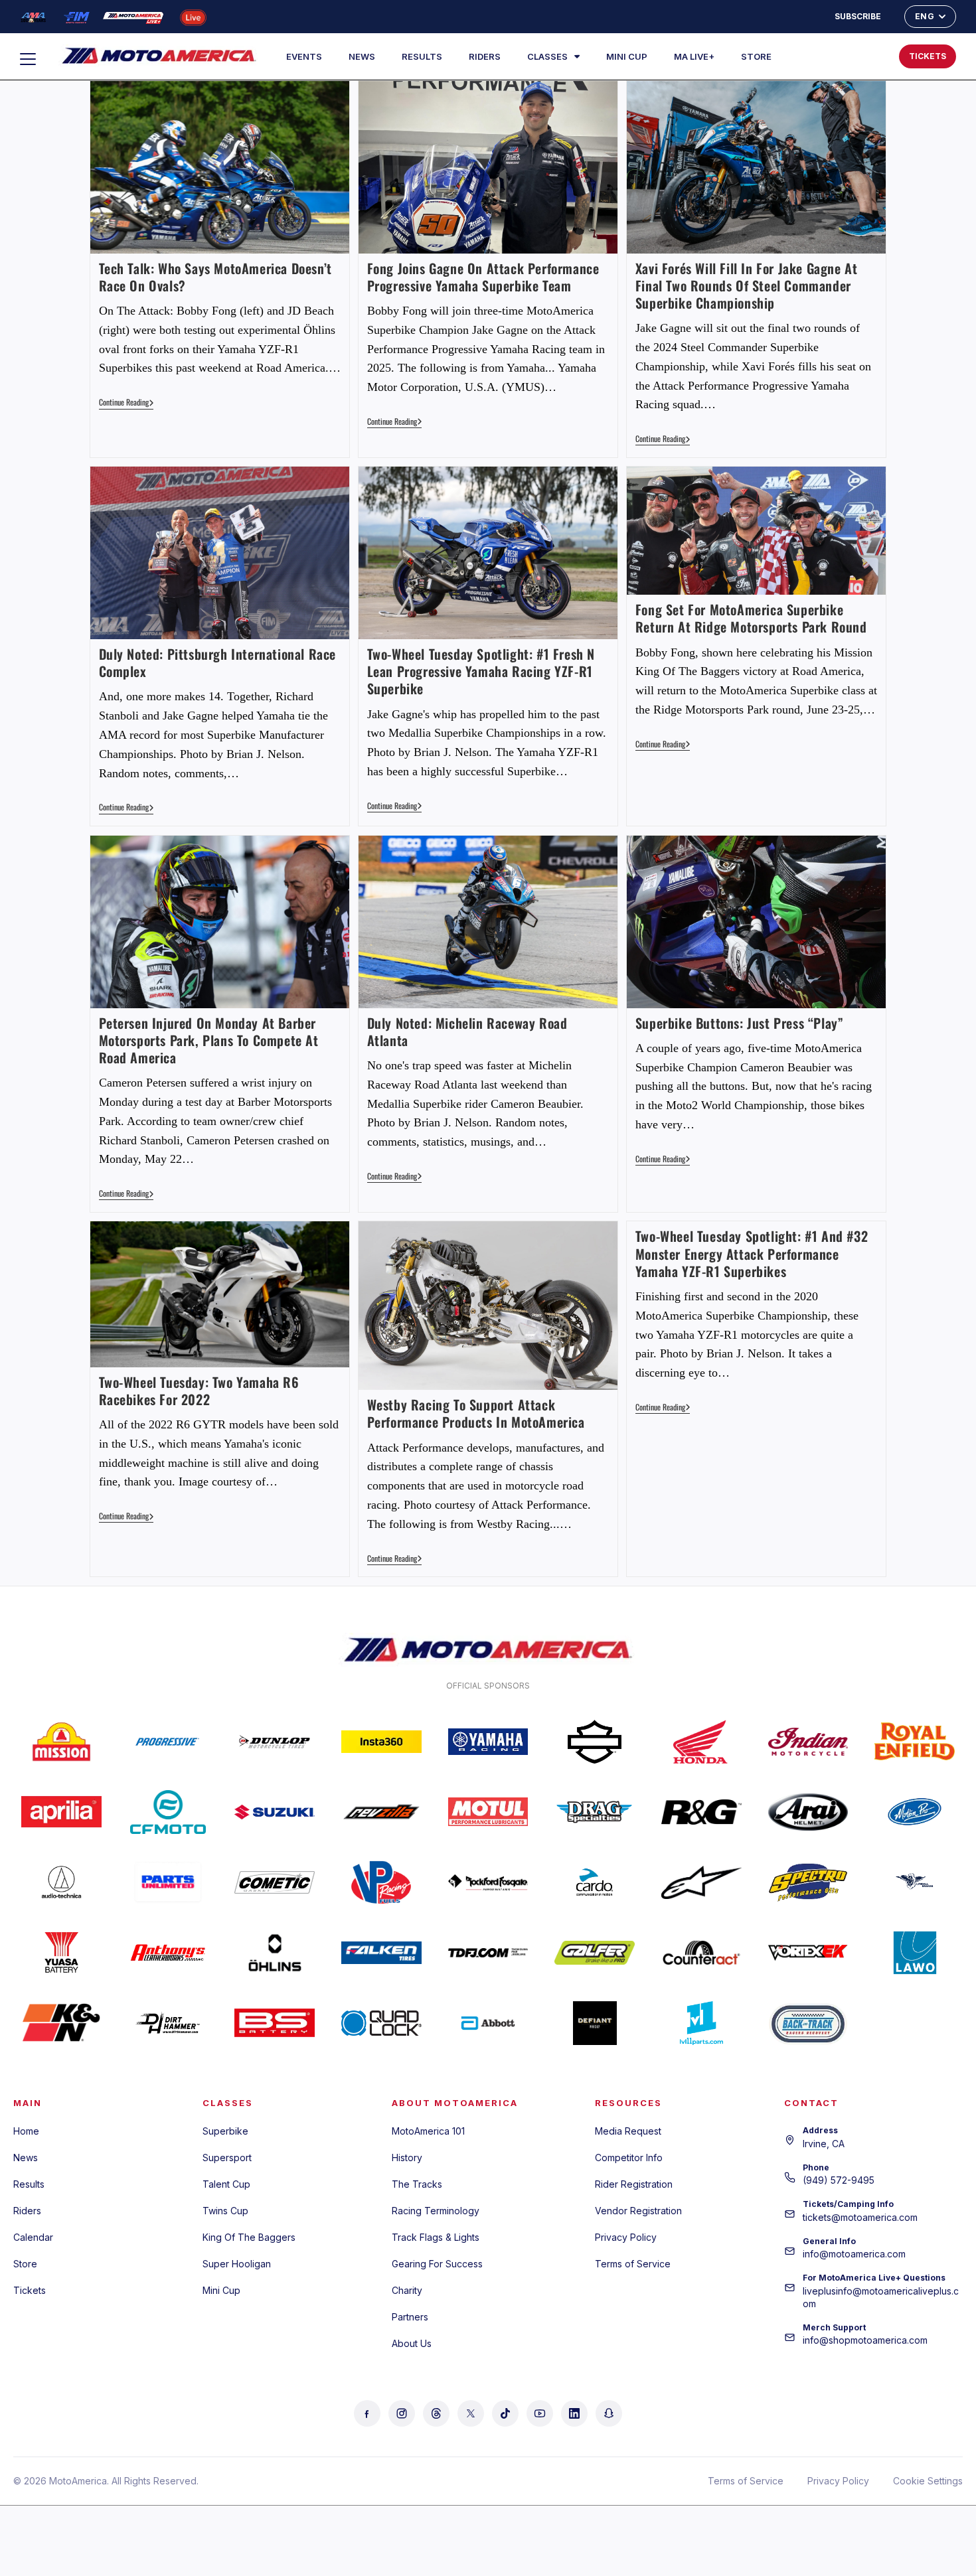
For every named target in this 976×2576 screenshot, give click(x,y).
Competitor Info (629, 2158)
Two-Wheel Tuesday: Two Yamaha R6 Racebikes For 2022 (199, 1391)
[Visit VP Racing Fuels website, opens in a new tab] (381, 1882)
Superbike (225, 2131)
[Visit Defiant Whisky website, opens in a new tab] (595, 2023)
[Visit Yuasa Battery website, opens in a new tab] (61, 1953)
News (362, 56)
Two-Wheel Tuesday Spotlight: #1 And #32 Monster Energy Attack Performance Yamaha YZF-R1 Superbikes (752, 1253)
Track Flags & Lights (436, 2237)
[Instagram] (402, 2413)
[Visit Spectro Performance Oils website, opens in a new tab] (808, 1882)
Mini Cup (627, 56)
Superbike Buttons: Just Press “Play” (740, 1023)
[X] (471, 2413)
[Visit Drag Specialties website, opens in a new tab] (595, 1812)
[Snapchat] (609, 2413)
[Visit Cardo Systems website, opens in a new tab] (595, 1882)
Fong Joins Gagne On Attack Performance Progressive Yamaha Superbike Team (483, 277)
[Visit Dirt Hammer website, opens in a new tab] (168, 2023)
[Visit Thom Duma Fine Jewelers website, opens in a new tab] (488, 1953)
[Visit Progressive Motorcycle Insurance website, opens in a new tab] (168, 1742)
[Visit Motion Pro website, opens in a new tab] (915, 1812)
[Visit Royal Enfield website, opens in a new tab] (915, 1742)
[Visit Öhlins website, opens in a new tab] (275, 1953)
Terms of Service (633, 2264)
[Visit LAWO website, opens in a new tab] (915, 1953)
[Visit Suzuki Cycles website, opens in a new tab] (275, 1812)
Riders (485, 56)
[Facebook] (367, 2413)
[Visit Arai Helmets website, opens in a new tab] (808, 1812)
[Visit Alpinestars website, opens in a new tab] (701, 1882)
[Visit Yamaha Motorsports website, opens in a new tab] (488, 1742)
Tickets (30, 2290)
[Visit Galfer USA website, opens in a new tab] (595, 1953)
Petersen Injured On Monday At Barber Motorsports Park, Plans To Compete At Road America (209, 1040)
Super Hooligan (237, 2264)
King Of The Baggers (249, 2237)
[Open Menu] (34, 59)
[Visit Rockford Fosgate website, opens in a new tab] (488, 1882)
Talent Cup (226, 2184)
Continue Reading (126, 403)
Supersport (227, 2158)
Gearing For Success (437, 2264)
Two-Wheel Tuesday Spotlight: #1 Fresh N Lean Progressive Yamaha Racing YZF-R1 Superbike (481, 671)
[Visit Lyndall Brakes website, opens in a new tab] (915, 1882)
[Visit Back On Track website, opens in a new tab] (808, 2023)
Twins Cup (225, 2211)
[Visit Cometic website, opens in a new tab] (275, 1882)
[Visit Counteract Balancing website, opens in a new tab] (701, 1953)
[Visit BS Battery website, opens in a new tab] (275, 2023)
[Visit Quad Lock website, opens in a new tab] (381, 2023)
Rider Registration (634, 2184)
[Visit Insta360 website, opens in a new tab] (381, 1742)
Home (26, 2131)
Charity (407, 2290)
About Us (412, 2343)
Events (304, 56)
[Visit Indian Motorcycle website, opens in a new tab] (808, 1742)
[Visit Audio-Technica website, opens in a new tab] (61, 1882)
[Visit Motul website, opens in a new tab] (488, 1812)
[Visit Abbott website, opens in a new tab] (488, 2023)
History (407, 2158)
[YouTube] (540, 2413)
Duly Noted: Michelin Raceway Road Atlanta (467, 1031)
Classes (547, 56)
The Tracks (417, 2184)
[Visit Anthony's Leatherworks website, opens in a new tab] (168, 1953)
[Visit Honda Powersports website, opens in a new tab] (701, 1742)
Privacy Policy (626, 2237)
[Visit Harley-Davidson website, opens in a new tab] (595, 1742)
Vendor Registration (638, 2211)
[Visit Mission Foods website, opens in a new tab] (61, 1742)
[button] (846, 56)
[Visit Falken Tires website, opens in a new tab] (381, 1953)
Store (756, 56)
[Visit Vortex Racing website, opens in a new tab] (808, 1953)
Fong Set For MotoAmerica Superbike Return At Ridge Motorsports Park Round (751, 618)
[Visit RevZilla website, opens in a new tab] (381, 1812)
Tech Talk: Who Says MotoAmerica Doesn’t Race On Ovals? (215, 277)
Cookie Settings (928, 2481)
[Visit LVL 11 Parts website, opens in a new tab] (701, 2023)
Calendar (33, 2237)
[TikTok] (505, 2413)
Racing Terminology (436, 2211)
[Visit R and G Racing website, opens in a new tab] (701, 1812)
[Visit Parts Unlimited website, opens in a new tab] (168, 1882)
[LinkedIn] (574, 2413)
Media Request (628, 2131)
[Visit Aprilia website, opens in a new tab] (61, 1812)
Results (422, 56)
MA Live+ (694, 56)
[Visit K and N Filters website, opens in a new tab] (61, 2023)
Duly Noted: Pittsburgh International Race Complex (218, 662)
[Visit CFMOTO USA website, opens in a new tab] (168, 1812)
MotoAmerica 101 (428, 2131)
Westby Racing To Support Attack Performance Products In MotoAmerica (476, 1413)
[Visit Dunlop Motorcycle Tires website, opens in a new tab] (275, 1742)
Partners (410, 2317)
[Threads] (436, 2413)
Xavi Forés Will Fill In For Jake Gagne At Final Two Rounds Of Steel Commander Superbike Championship (747, 285)
